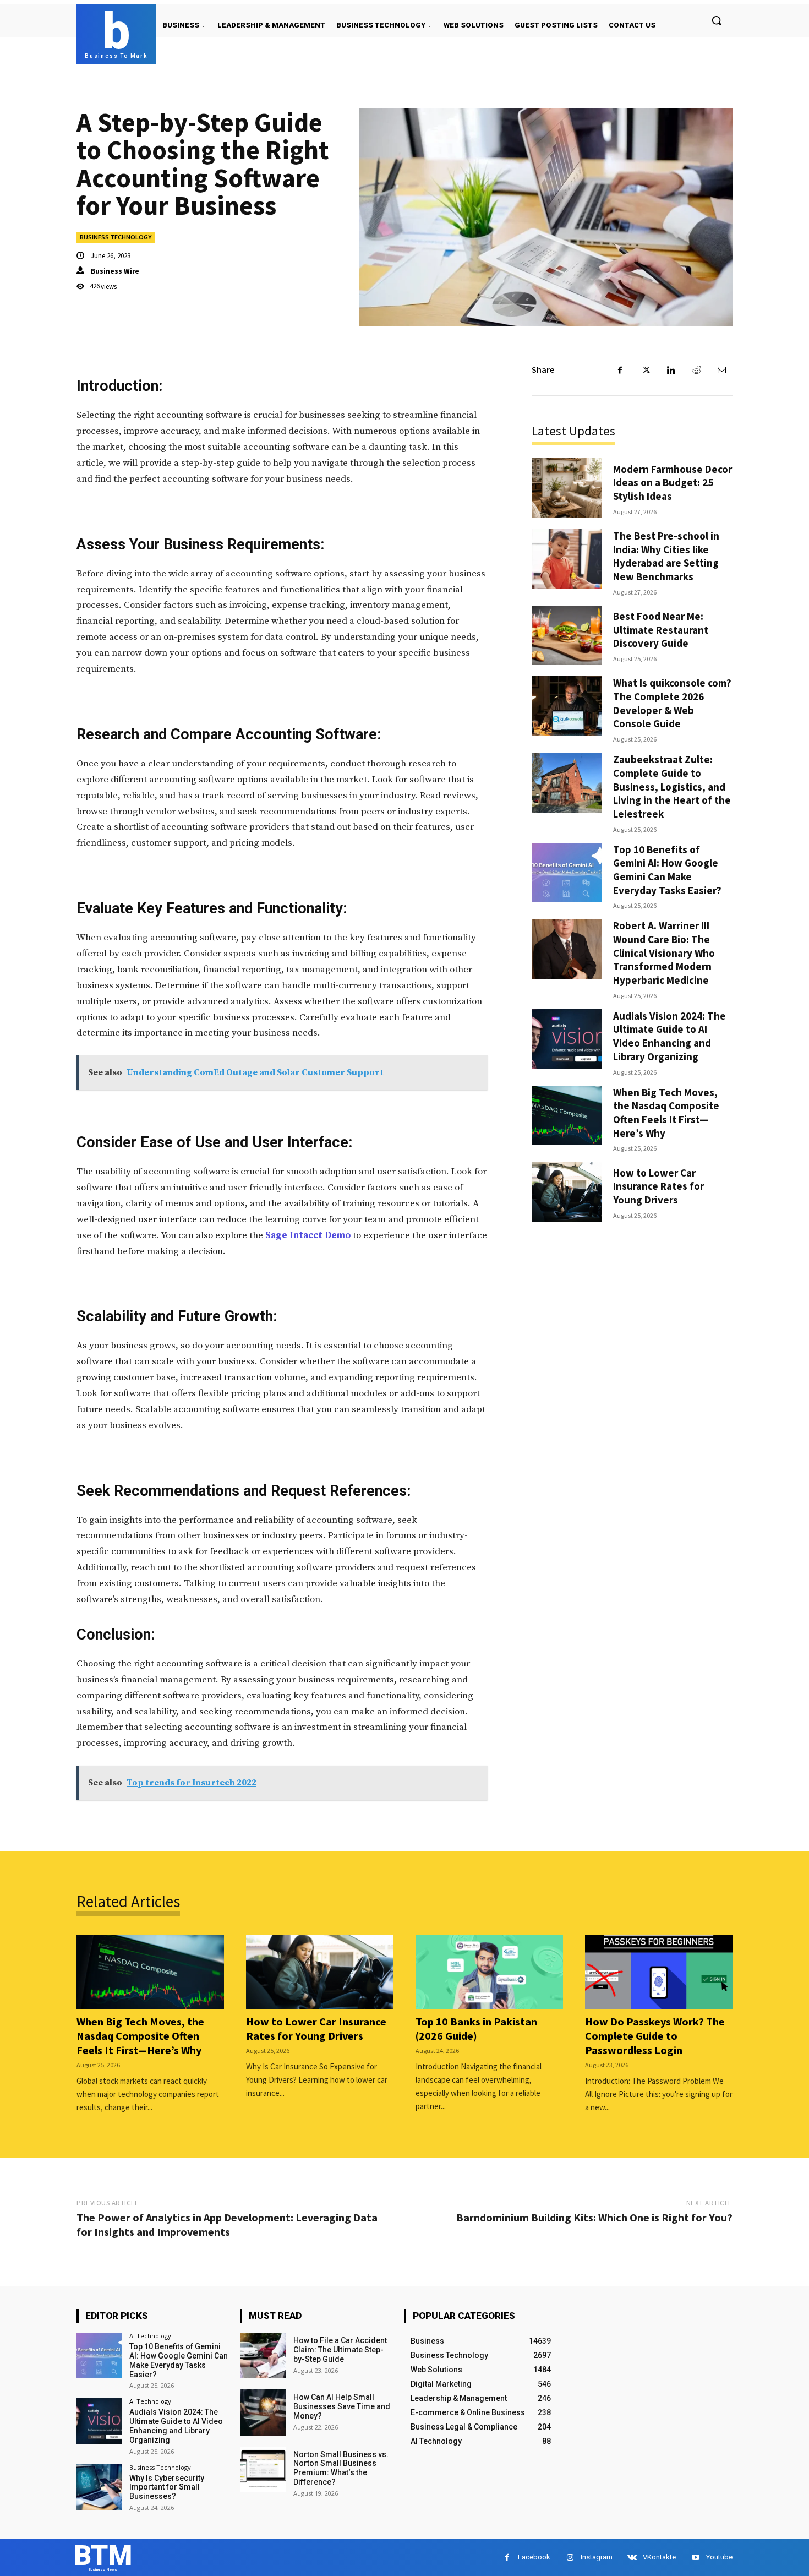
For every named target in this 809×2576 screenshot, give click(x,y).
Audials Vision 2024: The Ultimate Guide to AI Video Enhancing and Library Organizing (669, 1036)
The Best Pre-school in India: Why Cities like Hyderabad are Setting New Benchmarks (666, 556)
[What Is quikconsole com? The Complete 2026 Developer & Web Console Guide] (567, 706)
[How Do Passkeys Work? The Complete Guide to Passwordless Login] (659, 1972)
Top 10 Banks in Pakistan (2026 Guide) (476, 2028)
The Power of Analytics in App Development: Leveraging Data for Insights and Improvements (227, 2224)
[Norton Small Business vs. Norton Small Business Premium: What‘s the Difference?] (263, 2469)
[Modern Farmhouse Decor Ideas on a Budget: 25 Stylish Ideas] (567, 488)
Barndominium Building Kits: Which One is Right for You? (594, 2217)
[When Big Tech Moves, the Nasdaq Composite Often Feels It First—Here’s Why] (567, 1116)
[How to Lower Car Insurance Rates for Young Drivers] (567, 1192)
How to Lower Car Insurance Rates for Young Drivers (658, 1186)
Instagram (597, 2557)
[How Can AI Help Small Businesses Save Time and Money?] (263, 2412)
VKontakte (659, 2557)
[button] (717, 20)
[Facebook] (620, 370)
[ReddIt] (696, 370)
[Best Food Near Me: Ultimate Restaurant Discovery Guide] (567, 636)
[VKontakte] (632, 2558)
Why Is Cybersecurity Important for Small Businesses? (167, 2487)
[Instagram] (570, 2558)
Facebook (534, 2557)
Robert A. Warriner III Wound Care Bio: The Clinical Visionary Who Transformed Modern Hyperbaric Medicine (664, 953)
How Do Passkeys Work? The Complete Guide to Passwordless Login (655, 2036)
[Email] (721, 370)
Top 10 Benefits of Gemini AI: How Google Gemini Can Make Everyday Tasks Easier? (667, 870)
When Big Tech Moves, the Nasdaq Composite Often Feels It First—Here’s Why (666, 1113)
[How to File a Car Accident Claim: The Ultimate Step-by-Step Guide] (263, 2356)
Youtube (719, 2557)
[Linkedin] (671, 370)
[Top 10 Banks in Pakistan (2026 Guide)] (489, 1972)
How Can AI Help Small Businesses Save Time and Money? (342, 2406)
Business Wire (115, 271)
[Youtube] (695, 2558)
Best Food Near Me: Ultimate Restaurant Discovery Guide (661, 630)
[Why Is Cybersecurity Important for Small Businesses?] (99, 2487)
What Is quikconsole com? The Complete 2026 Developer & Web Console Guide (672, 703)
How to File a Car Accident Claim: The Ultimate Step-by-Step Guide (340, 2350)
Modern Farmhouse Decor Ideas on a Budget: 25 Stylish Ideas (673, 483)
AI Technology (150, 2336)
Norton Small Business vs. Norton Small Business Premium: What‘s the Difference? (341, 2468)
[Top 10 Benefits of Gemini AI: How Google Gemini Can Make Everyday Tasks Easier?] (567, 873)
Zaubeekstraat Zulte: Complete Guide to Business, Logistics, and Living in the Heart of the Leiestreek (672, 786)
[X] (646, 370)
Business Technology (116, 237)
